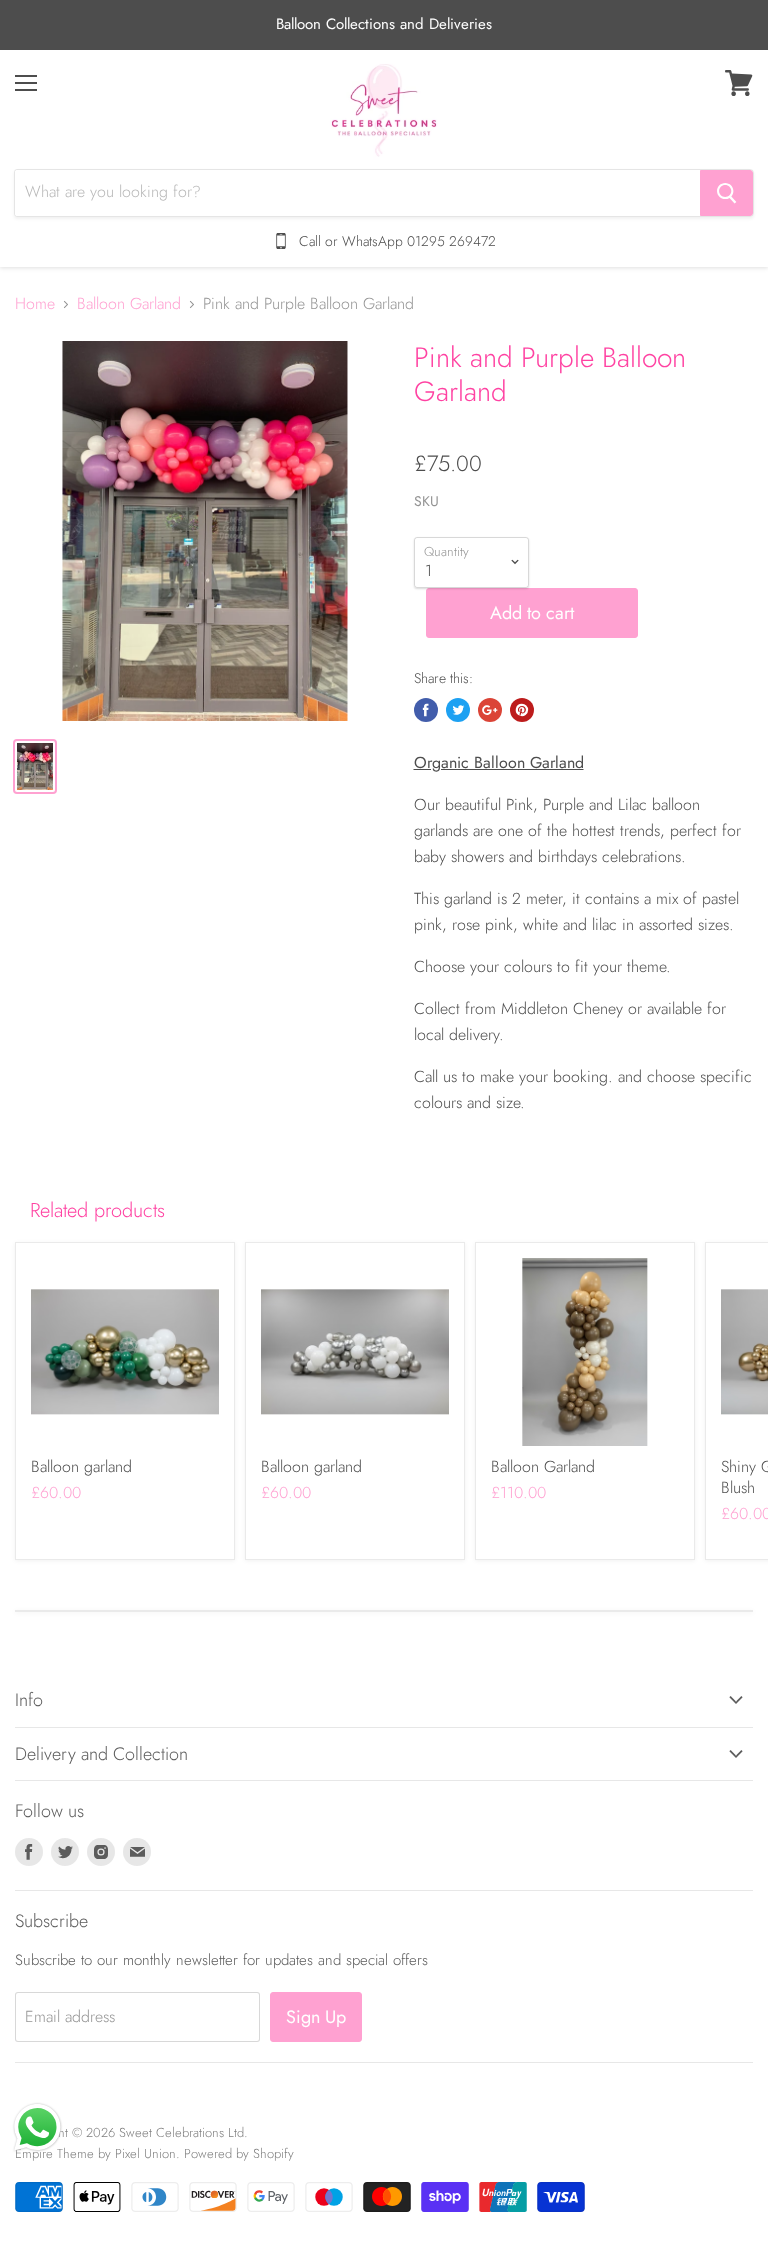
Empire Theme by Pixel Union (95, 2153)
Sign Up (316, 2017)
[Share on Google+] (490, 710)
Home (35, 304)
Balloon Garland (129, 304)
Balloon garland (81, 1466)
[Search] (726, 193)
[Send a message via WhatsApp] (37, 2127)
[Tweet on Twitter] (458, 710)
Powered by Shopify (239, 2153)
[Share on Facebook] (426, 710)
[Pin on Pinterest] (522, 710)
